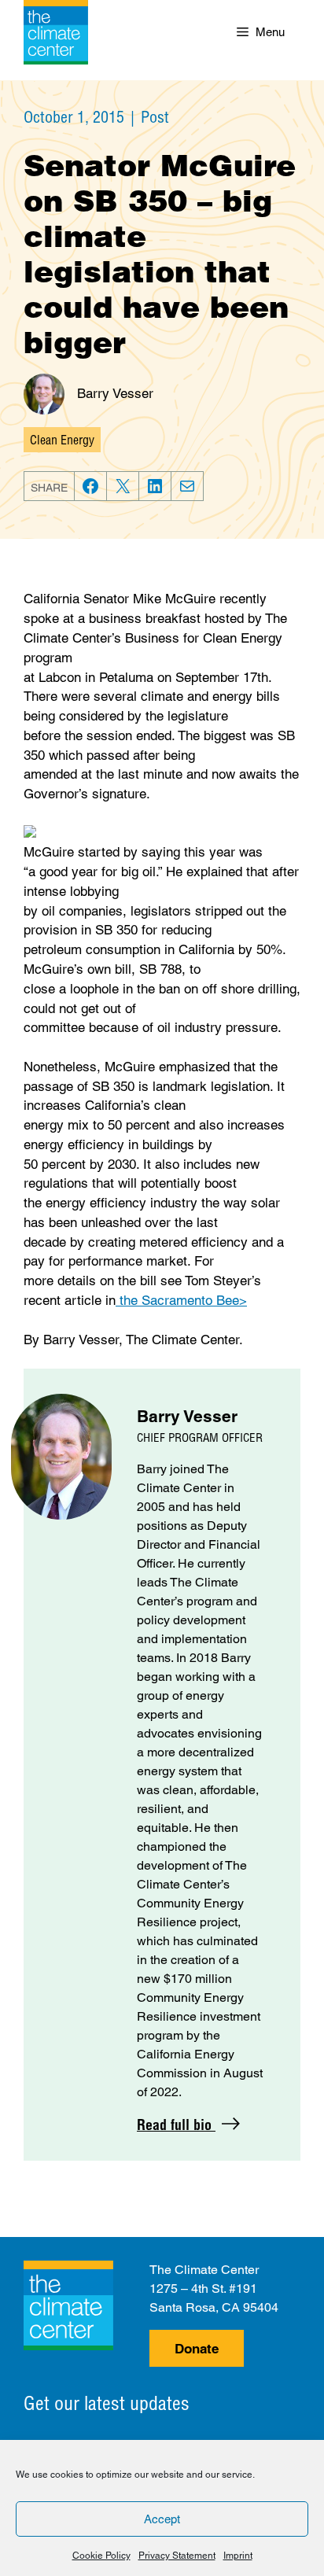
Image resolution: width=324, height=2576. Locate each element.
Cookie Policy (101, 2556)
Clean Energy (62, 440)
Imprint (238, 2556)
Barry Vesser (115, 393)
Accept (162, 2519)
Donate (197, 2349)
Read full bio (176, 2125)
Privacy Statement (177, 2556)
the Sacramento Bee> (181, 1300)
